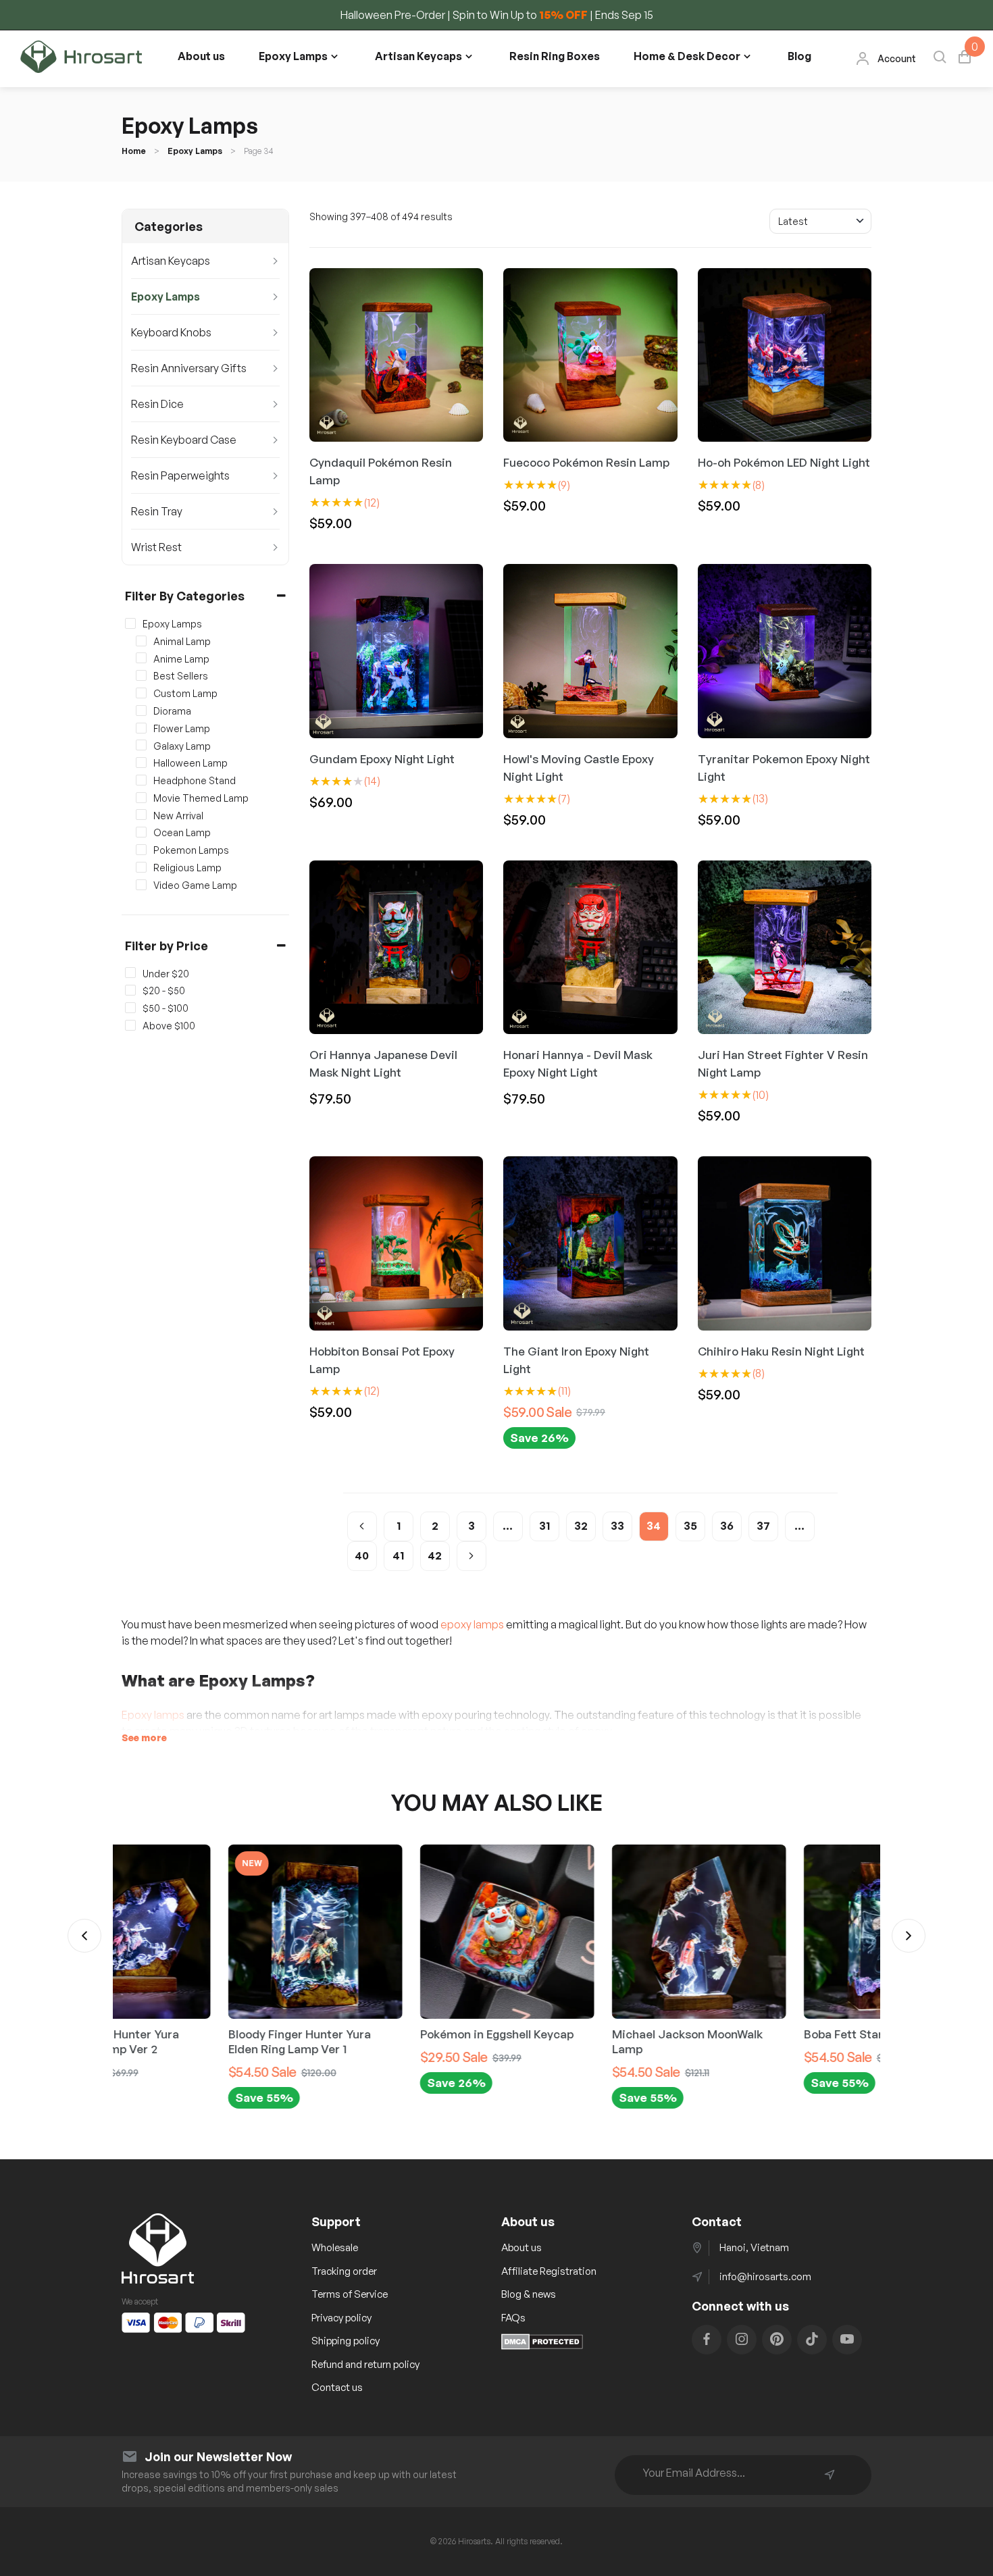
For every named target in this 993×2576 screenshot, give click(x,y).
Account (897, 58)
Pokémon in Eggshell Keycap (390, 2034)
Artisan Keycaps (418, 56)
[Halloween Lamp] (141, 763)
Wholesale (335, 2247)
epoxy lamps (472, 1624)
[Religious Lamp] (141, 867)
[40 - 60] (130, 990)
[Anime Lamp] (141, 658)
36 (727, 1526)
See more (144, 1737)
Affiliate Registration (549, 2271)
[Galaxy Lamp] (141, 745)
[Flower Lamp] (141, 727)
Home (134, 151)
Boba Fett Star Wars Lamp (768, 2034)
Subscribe (830, 2475)
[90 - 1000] (130, 1025)
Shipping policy (346, 2341)
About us (201, 56)
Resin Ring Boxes (555, 56)
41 (398, 1555)
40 (362, 1555)
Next (909, 1936)
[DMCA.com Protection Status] (542, 2346)
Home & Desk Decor (687, 56)
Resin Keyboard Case (184, 440)
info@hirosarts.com (765, 2276)
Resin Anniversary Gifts (189, 368)
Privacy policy (341, 2318)
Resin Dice (157, 404)
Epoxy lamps (153, 1715)
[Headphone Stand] (141, 780)
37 (763, 1526)
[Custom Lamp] (141, 693)
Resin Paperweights (180, 475)
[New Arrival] (141, 815)
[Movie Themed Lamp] (141, 797)
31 (544, 1526)
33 (617, 1526)
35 (690, 1526)
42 (435, 1555)
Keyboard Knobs (171, 332)
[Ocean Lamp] (141, 832)
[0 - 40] (130, 973)
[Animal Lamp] (141, 640)
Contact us (337, 2387)
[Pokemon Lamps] (141, 850)
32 (581, 1526)
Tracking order (344, 2271)
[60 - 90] (130, 1008)
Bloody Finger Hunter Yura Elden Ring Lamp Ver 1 (193, 2041)
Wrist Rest (156, 547)
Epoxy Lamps (293, 56)
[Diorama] (141, 710)
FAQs (513, 2318)
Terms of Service (350, 2294)
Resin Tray (157, 511)
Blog (799, 56)
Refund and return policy (365, 2364)
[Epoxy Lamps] (130, 623)
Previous (84, 1936)
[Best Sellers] (141, 675)
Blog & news (529, 2294)
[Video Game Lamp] (141, 884)
